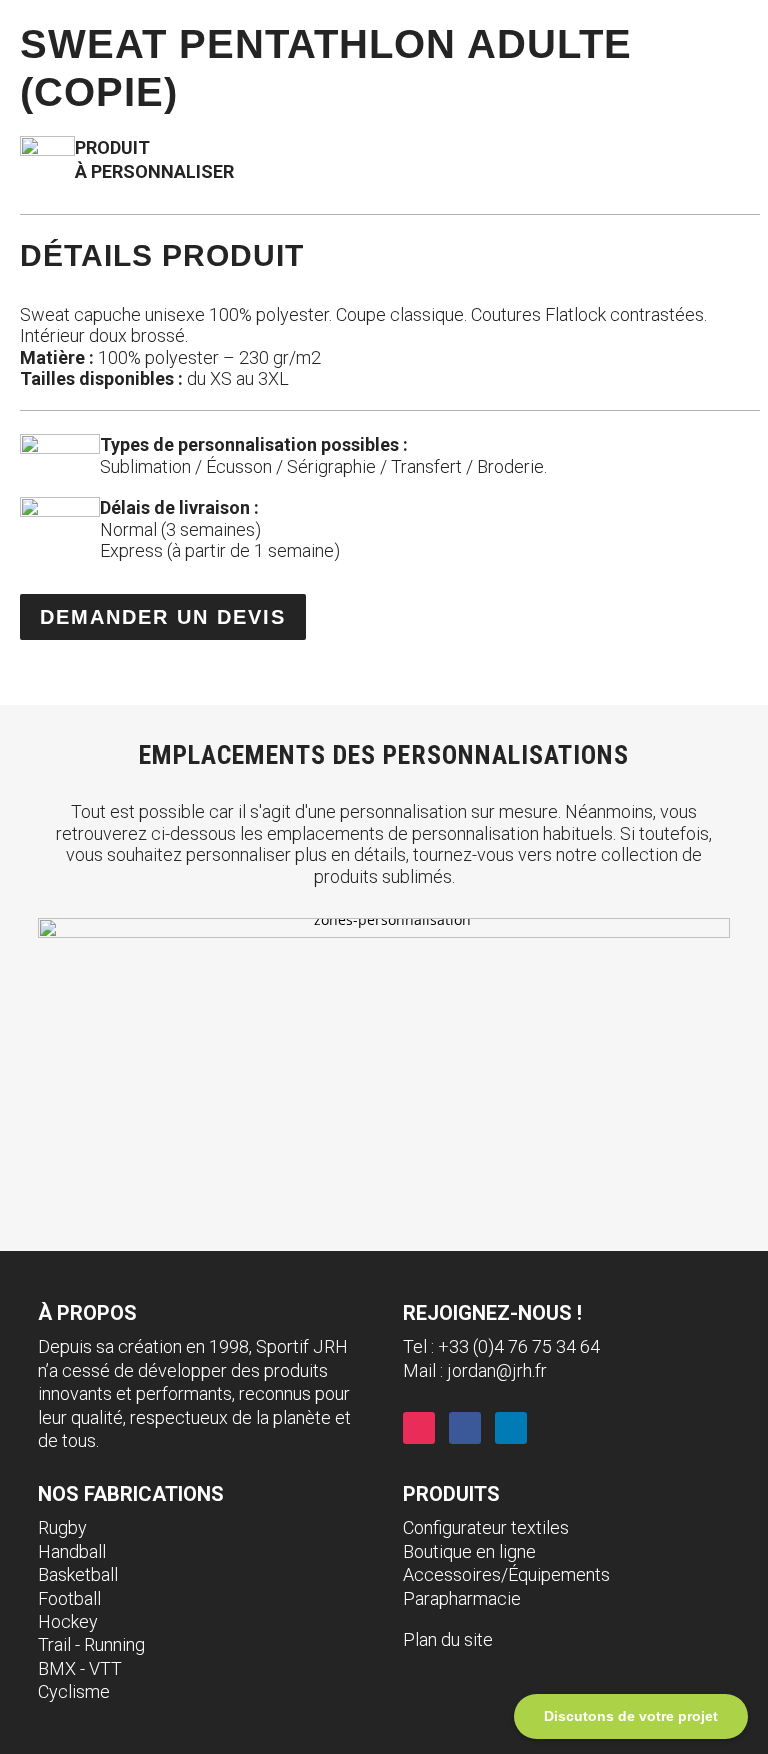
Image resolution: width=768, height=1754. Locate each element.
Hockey (68, 1621)
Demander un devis (163, 617)
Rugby (62, 1527)
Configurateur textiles (486, 1527)
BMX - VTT (80, 1668)
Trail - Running (91, 1644)
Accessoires (452, 1574)
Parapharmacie (462, 1598)
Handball (72, 1551)
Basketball (78, 1574)
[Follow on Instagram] (419, 1428)
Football (69, 1598)
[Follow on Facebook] (465, 1428)
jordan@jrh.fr (497, 1370)
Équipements (559, 1574)
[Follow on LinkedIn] (511, 1428)
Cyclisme (74, 1691)
